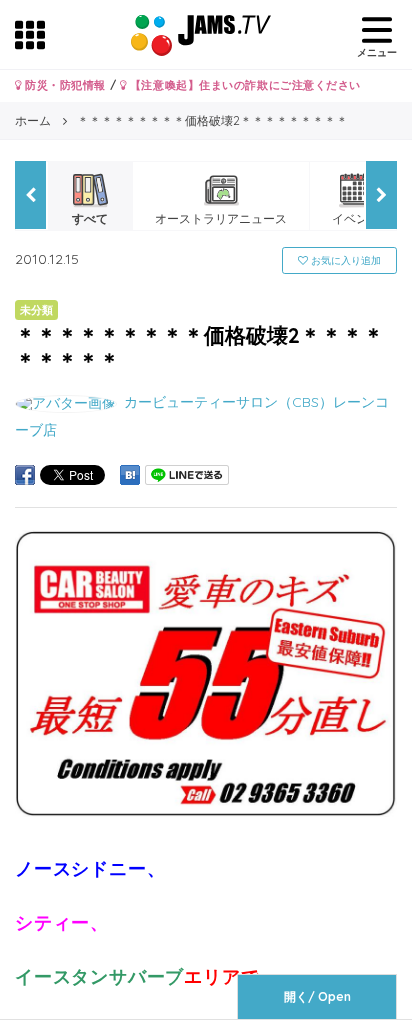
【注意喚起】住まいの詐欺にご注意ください (243, 85)
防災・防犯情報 (64, 85)
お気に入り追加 (344, 260)
